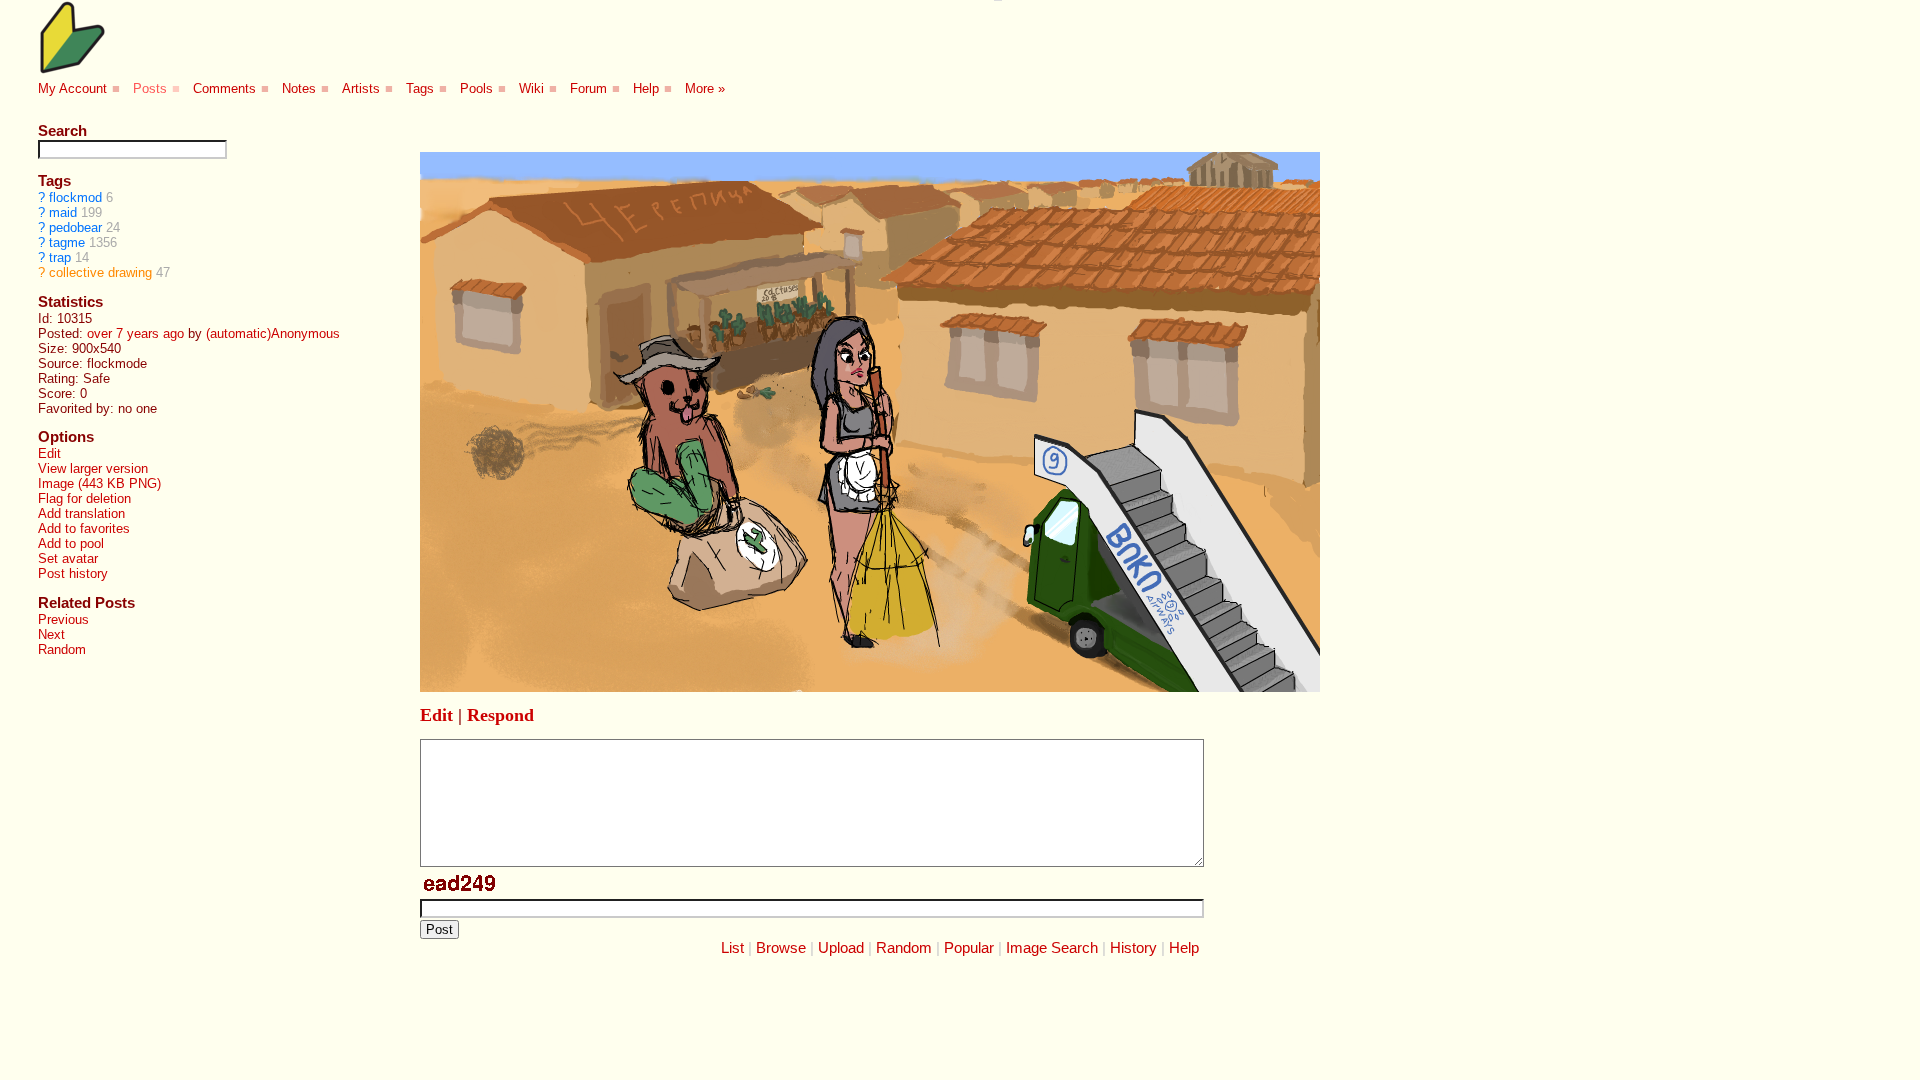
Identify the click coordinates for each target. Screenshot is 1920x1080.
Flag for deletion (84, 498)
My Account (72, 88)
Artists (361, 88)
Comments (224, 88)
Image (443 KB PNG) (99, 483)
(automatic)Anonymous (273, 333)
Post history (73, 573)
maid (63, 212)
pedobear (75, 227)
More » (705, 88)
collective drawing (100, 272)
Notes (299, 88)
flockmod (75, 197)
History (1133, 947)
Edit (49, 453)
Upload (841, 947)
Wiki (531, 88)
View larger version (93, 468)
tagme (67, 242)
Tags (420, 88)
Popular (969, 947)
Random (62, 649)
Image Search (1052, 947)
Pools (476, 88)
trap (60, 257)
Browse (781, 947)
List (732, 947)
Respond (500, 715)
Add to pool (71, 543)
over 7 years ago (135, 333)
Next (51, 634)
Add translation (81, 513)
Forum (588, 88)
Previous (63, 619)
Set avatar (68, 558)
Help (646, 88)
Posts (150, 88)
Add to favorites (84, 528)
